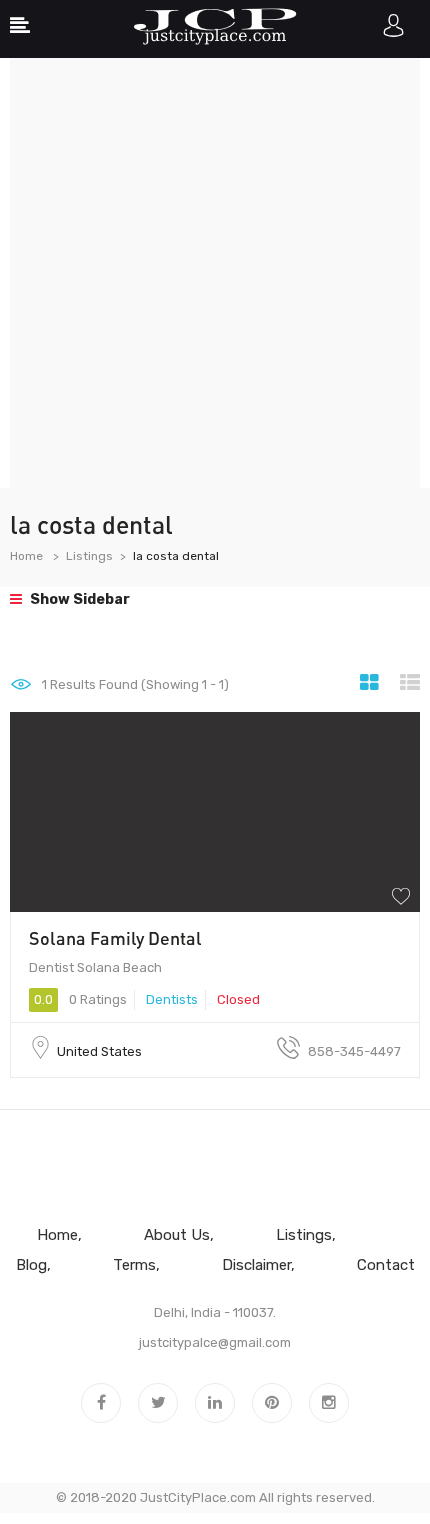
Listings (89, 556)
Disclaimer (256, 1265)
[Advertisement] (215, 273)
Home (26, 556)
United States (99, 1051)
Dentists (172, 999)
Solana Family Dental (115, 938)
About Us (177, 1235)
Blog (31, 1265)
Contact (386, 1265)
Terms (134, 1265)
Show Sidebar (78, 599)
